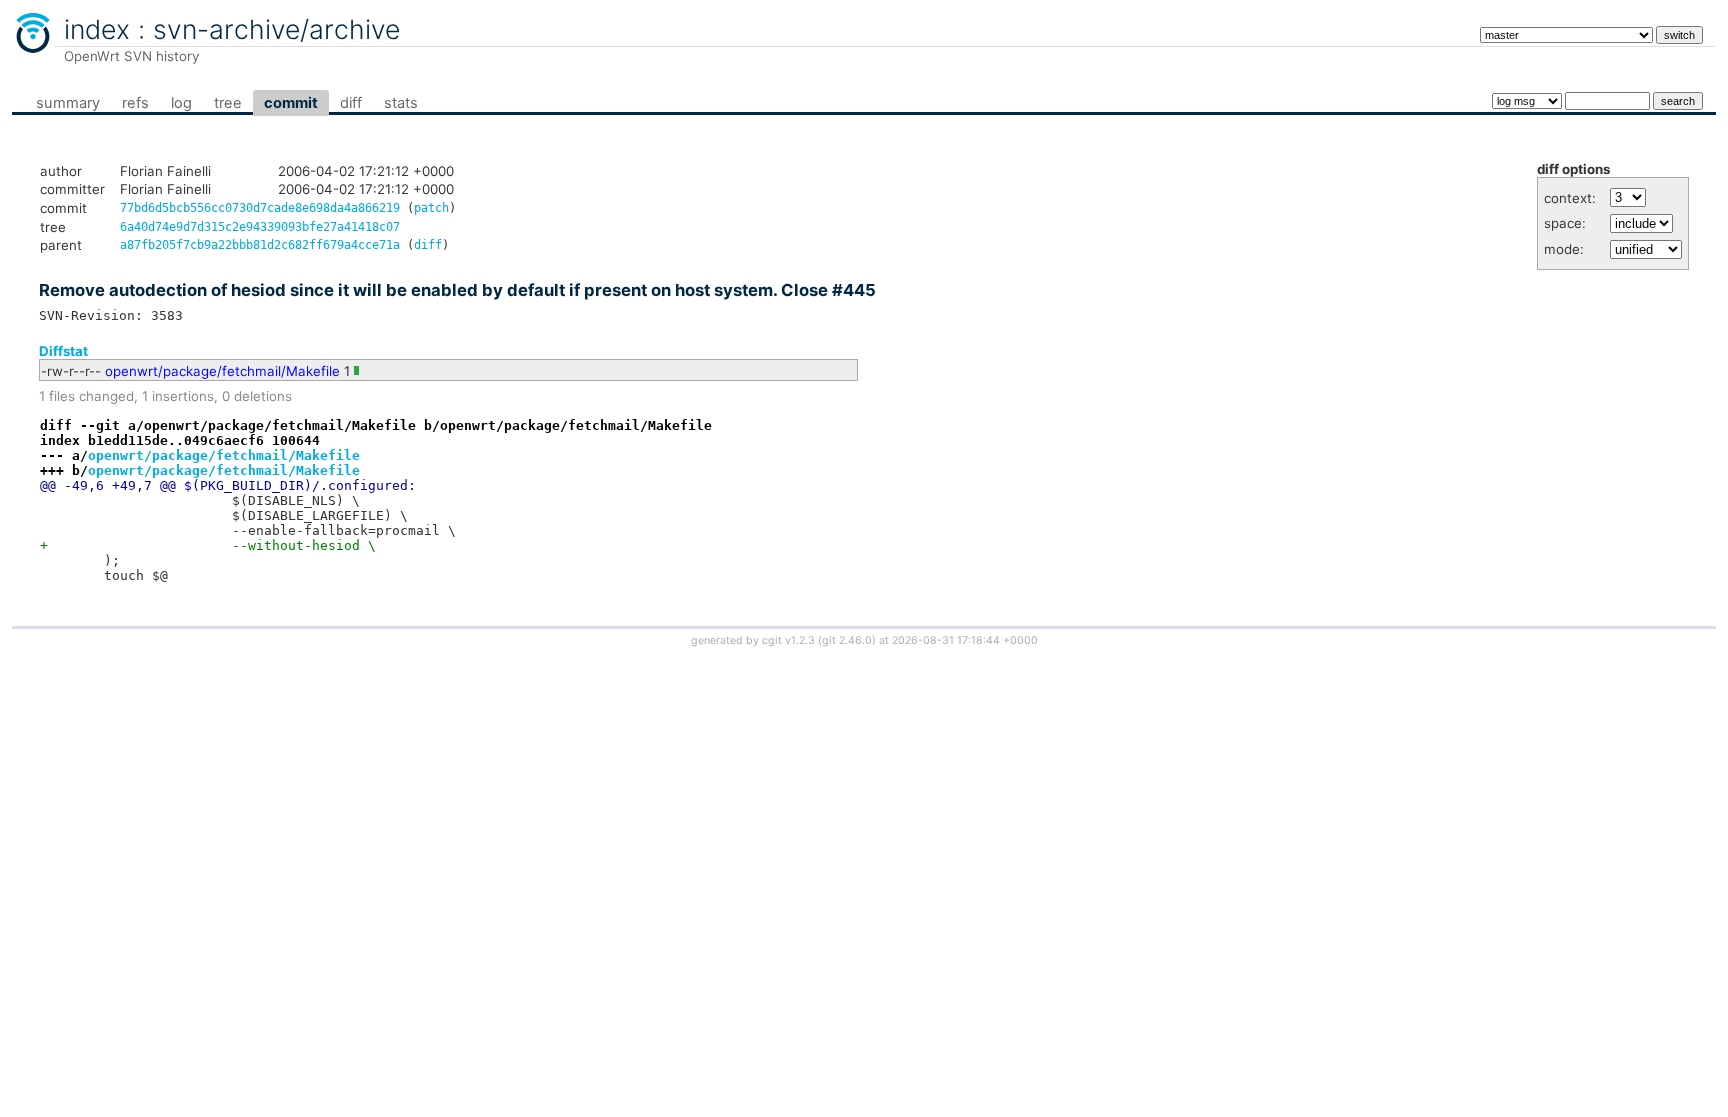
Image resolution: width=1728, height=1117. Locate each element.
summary (68, 103)
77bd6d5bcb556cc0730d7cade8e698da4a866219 (260, 208)
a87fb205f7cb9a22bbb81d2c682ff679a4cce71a (260, 245)
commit (291, 103)
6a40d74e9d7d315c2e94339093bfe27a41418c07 (260, 227)
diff (351, 103)
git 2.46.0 (847, 640)
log (181, 103)
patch (431, 208)
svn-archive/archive (276, 29)
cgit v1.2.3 (788, 640)
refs (135, 103)
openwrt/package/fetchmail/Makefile (222, 371)
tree (228, 103)
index (97, 29)
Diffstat (63, 351)
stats (401, 103)
